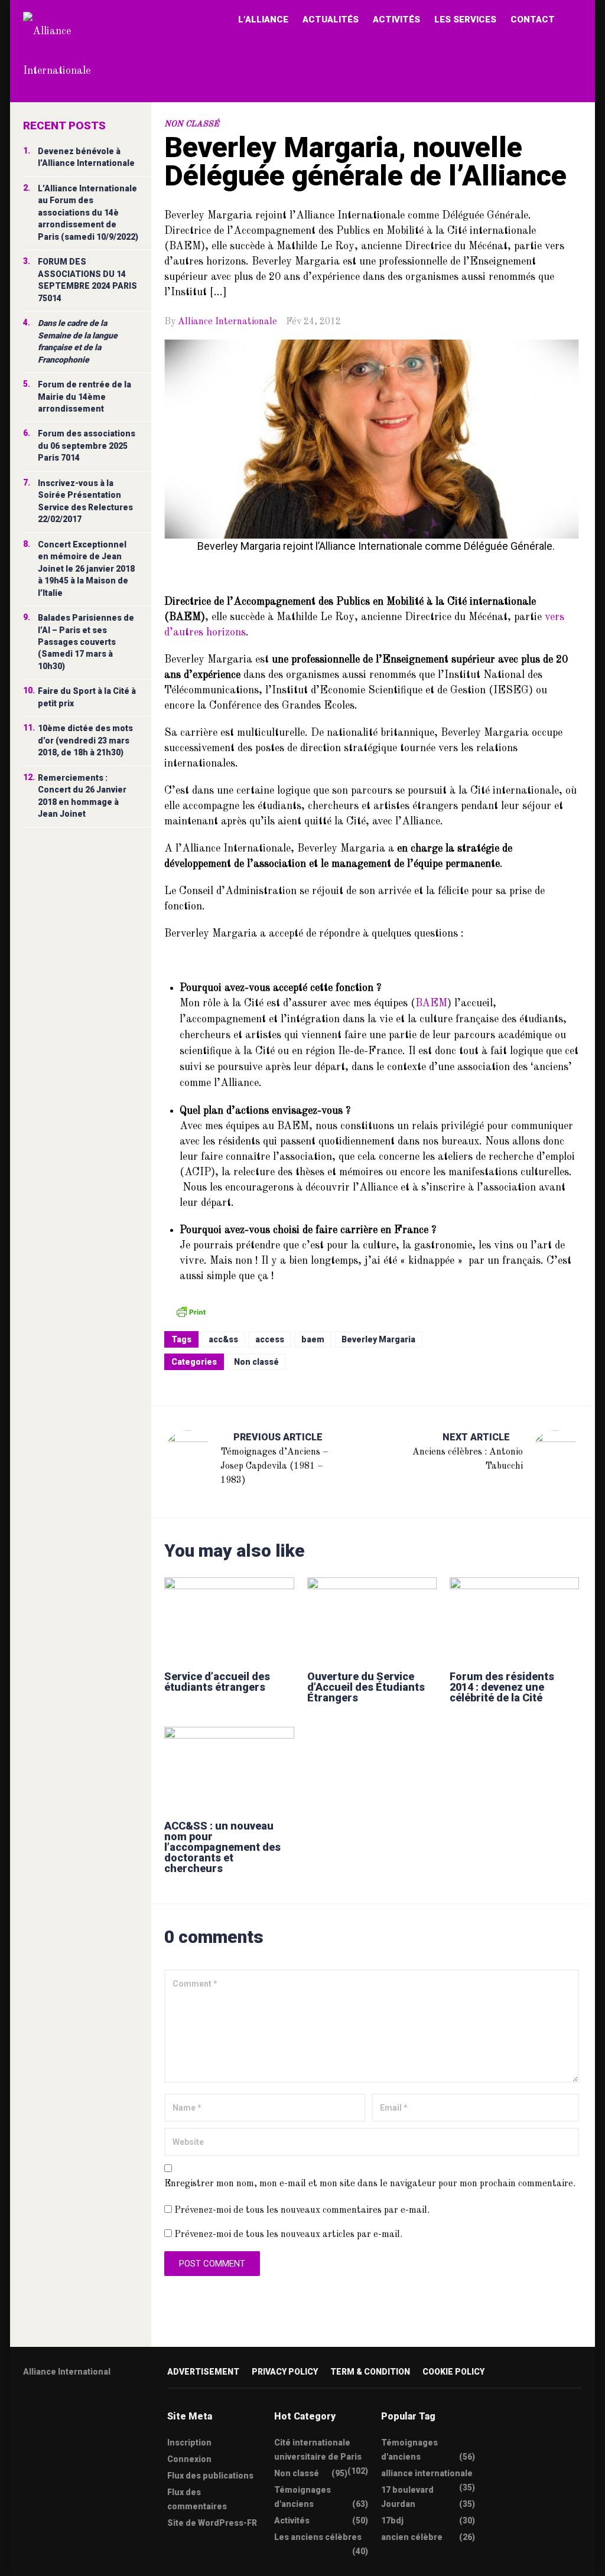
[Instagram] (96, 2409)
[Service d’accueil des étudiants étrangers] (229, 1618)
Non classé (192, 124)
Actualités (331, 19)
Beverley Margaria (378, 1339)
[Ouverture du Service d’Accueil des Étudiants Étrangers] (372, 1618)
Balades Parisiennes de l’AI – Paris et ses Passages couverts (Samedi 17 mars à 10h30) (86, 642)
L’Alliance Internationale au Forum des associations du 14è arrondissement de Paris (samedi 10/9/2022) (88, 213)
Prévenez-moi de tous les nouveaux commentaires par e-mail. (302, 2210)
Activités (396, 19)
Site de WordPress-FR (212, 2523)
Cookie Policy (453, 2372)
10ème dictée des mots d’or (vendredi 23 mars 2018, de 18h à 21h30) (85, 740)
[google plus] (73, 2409)
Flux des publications (210, 2476)
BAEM (431, 1003)
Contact (533, 19)
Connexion (189, 2459)
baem (313, 1339)
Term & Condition (370, 2372)
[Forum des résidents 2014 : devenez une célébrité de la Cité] (514, 1618)
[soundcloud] (119, 2409)
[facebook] (50, 2409)
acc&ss (223, 1339)
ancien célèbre (412, 2537)
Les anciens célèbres (318, 2537)
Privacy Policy (285, 2372)
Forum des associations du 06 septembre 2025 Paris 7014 (87, 446)
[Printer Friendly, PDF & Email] (191, 1311)
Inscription (189, 2443)
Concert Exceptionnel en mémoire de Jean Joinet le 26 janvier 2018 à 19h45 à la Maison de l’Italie (86, 569)
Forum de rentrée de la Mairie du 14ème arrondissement (84, 397)
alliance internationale (427, 2473)
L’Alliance (263, 19)
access (270, 1339)
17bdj (392, 2520)
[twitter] (27, 2409)
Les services (465, 19)
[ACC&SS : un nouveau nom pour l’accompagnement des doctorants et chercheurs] (229, 1768)
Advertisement (203, 2372)
